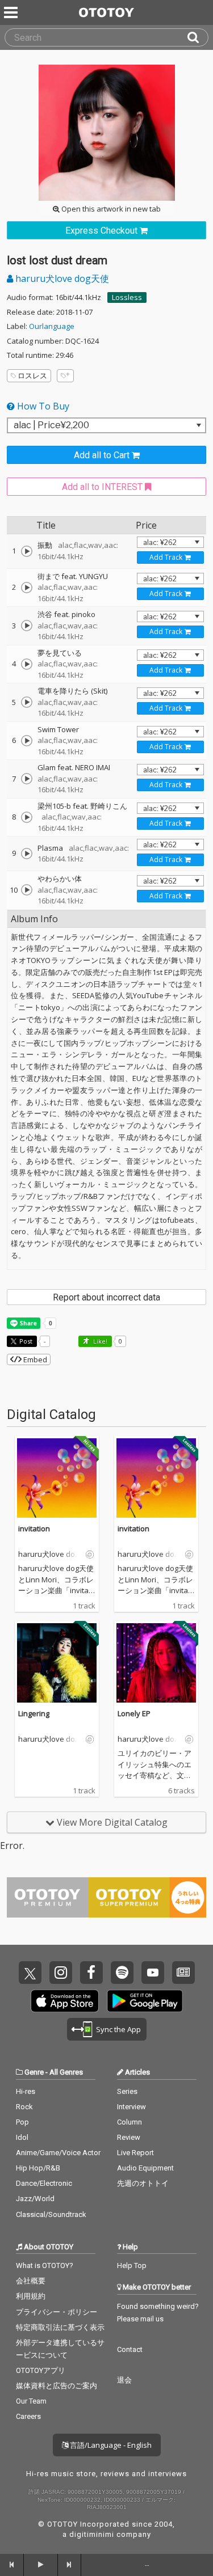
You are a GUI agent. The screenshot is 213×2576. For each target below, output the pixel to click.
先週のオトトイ (143, 2183)
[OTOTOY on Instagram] (61, 1973)
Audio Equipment (145, 2168)
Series (127, 2091)
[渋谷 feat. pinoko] (27, 626)
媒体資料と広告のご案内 (57, 2386)
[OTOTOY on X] (30, 1973)
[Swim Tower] (27, 741)
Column (130, 2122)
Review (129, 2137)
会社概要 (31, 2281)
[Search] (198, 37)
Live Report (135, 2153)
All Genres (66, 2072)
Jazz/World (35, 2199)
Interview (131, 2107)
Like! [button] (99, 1341)
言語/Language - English (110, 2445)
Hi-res (26, 2091)
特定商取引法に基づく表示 (60, 2327)
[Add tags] (65, 376)
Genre (34, 2072)
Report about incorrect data (106, 1297)
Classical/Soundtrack (51, 2214)
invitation (34, 1528)
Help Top (132, 2265)
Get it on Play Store (145, 2001)
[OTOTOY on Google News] (183, 1973)
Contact (130, 2349)
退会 (124, 2380)
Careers (28, 2416)
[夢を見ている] (27, 664)
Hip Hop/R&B (38, 2168)
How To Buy (42, 406)
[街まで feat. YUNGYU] (27, 588)
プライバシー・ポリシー (57, 2312)
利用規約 (31, 2296)
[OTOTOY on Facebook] (91, 1973)
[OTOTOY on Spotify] (122, 1973)
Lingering (34, 1713)
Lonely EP (134, 1713)
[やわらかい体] (27, 890)
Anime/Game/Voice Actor (58, 2153)
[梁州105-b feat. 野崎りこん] (27, 817)
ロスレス (32, 375)
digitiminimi (92, 2534)
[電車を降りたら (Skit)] (27, 702)
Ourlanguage (52, 326)
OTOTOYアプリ (41, 2370)
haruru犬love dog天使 (61, 278)
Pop (22, 2122)
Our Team (31, 2401)
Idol (22, 2137)
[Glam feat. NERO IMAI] (27, 779)
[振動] (27, 551)
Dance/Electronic (44, 2183)
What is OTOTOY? (45, 2265)
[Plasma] (27, 854)
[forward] (70, 2565)
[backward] (12, 2565)
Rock (24, 2107)
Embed (34, 1359)
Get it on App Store (65, 2001)
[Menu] (12, 12)
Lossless (127, 297)
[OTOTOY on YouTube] (153, 1973)
